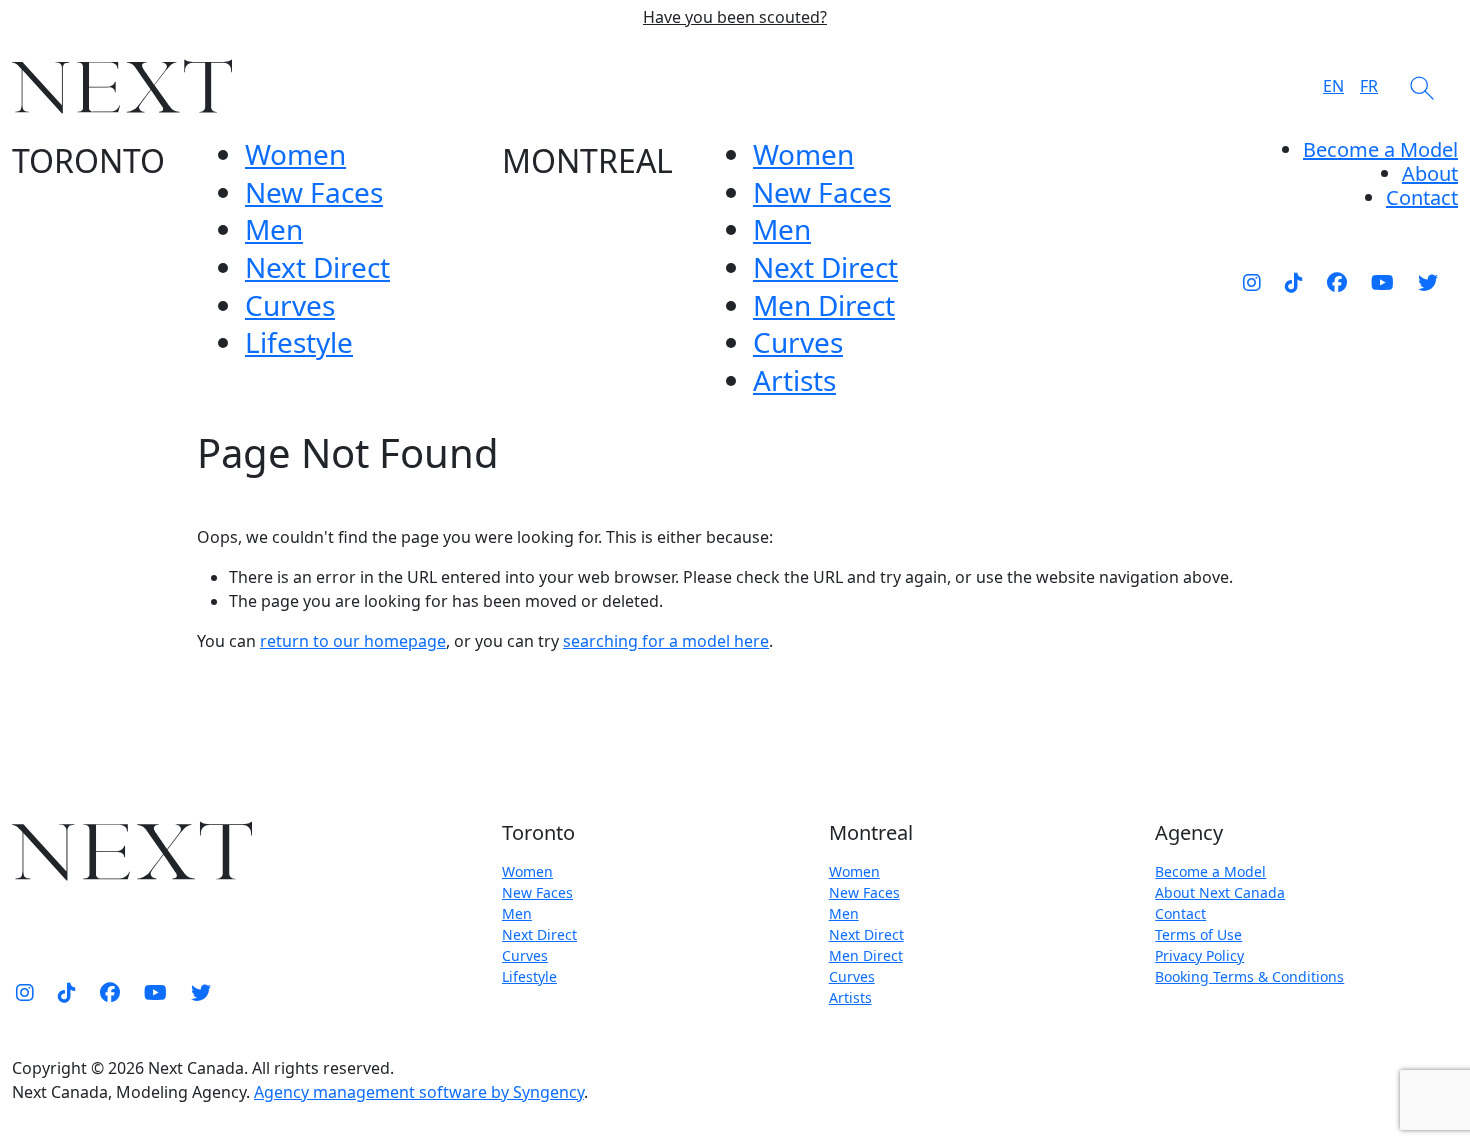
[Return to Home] (122, 86)
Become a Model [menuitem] (1380, 149)
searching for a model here (666, 641)
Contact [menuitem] (1180, 913)
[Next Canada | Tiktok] (1294, 282)
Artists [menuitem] (794, 380)
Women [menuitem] (295, 154)
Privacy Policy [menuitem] (1199, 955)
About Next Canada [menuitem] (1220, 892)
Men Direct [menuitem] (824, 305)
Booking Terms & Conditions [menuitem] (1249, 976)
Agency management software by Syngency (419, 1092)
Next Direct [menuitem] (317, 267)
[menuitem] (1430, 173)
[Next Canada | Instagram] (1252, 282)
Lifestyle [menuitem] (299, 342)
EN (1333, 86)
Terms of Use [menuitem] (1198, 934)
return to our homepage (353, 641)
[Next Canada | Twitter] (1428, 282)
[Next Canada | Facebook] (1337, 282)
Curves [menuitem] (290, 305)
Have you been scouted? (735, 17)
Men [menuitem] (274, 229)
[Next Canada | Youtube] (1382, 282)
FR (1369, 86)
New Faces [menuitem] (314, 192)
